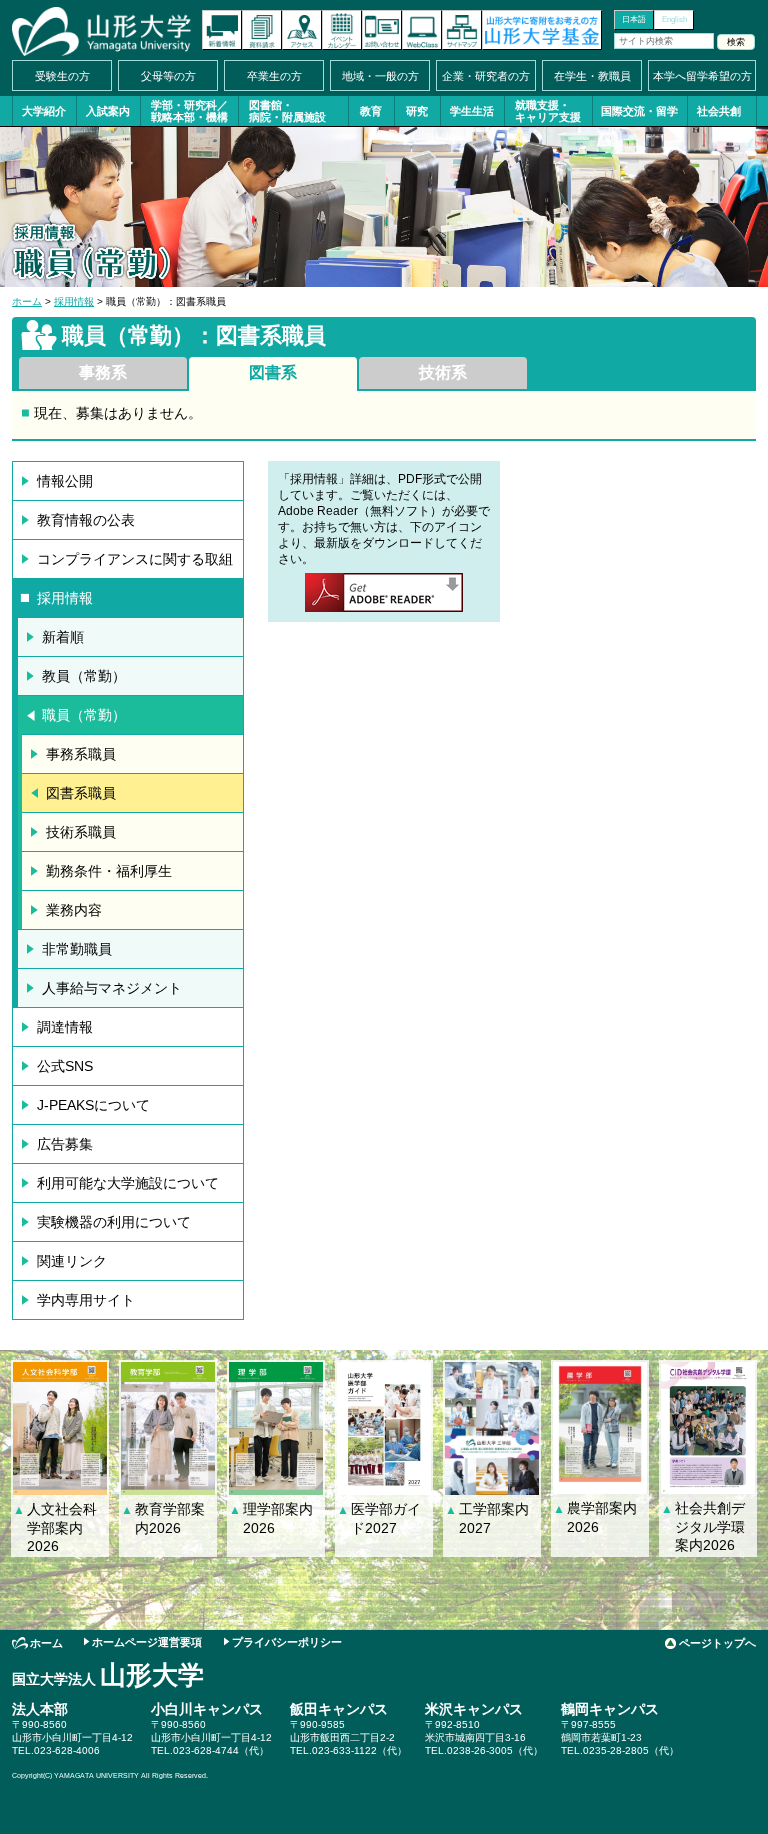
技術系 (443, 372)
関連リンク (72, 1261)
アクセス (302, 30)
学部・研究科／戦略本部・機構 (189, 111)
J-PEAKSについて (93, 1105)
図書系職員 (81, 793)
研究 (417, 111)
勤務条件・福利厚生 (109, 871)
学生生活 (472, 111)
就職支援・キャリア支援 (548, 111)
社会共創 (719, 111)
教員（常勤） (84, 676)
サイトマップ (462, 30)
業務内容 (74, 910)
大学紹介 (44, 111)
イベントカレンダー (342, 30)
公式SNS (65, 1066)
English (674, 19)
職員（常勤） (84, 715)
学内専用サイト (86, 1300)
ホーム (27, 301)
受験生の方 (62, 76)
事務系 (103, 372)
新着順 (63, 637)
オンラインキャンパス (422, 30)
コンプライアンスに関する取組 (135, 559)
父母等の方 (168, 76)
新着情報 (222, 30)
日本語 (634, 19)
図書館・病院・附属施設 (287, 111)
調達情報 (65, 1027)
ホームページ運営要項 (147, 1642)
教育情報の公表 (86, 520)
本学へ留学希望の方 (702, 76)
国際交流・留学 (639, 111)
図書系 (273, 372)
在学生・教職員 (592, 76)
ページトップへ (717, 1643)
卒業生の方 (274, 76)
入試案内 (108, 111)
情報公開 (65, 481)
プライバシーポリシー (287, 1642)
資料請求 (262, 30)
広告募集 (65, 1144)
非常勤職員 (77, 949)
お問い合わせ (382, 30)
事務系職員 (81, 754)
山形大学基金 (542, 30)
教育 (371, 111)
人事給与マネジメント (112, 988)
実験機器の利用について (114, 1222)
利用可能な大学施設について (128, 1183)
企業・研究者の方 (486, 76)
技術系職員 (81, 832)
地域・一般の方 (380, 76)
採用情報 (74, 301)
